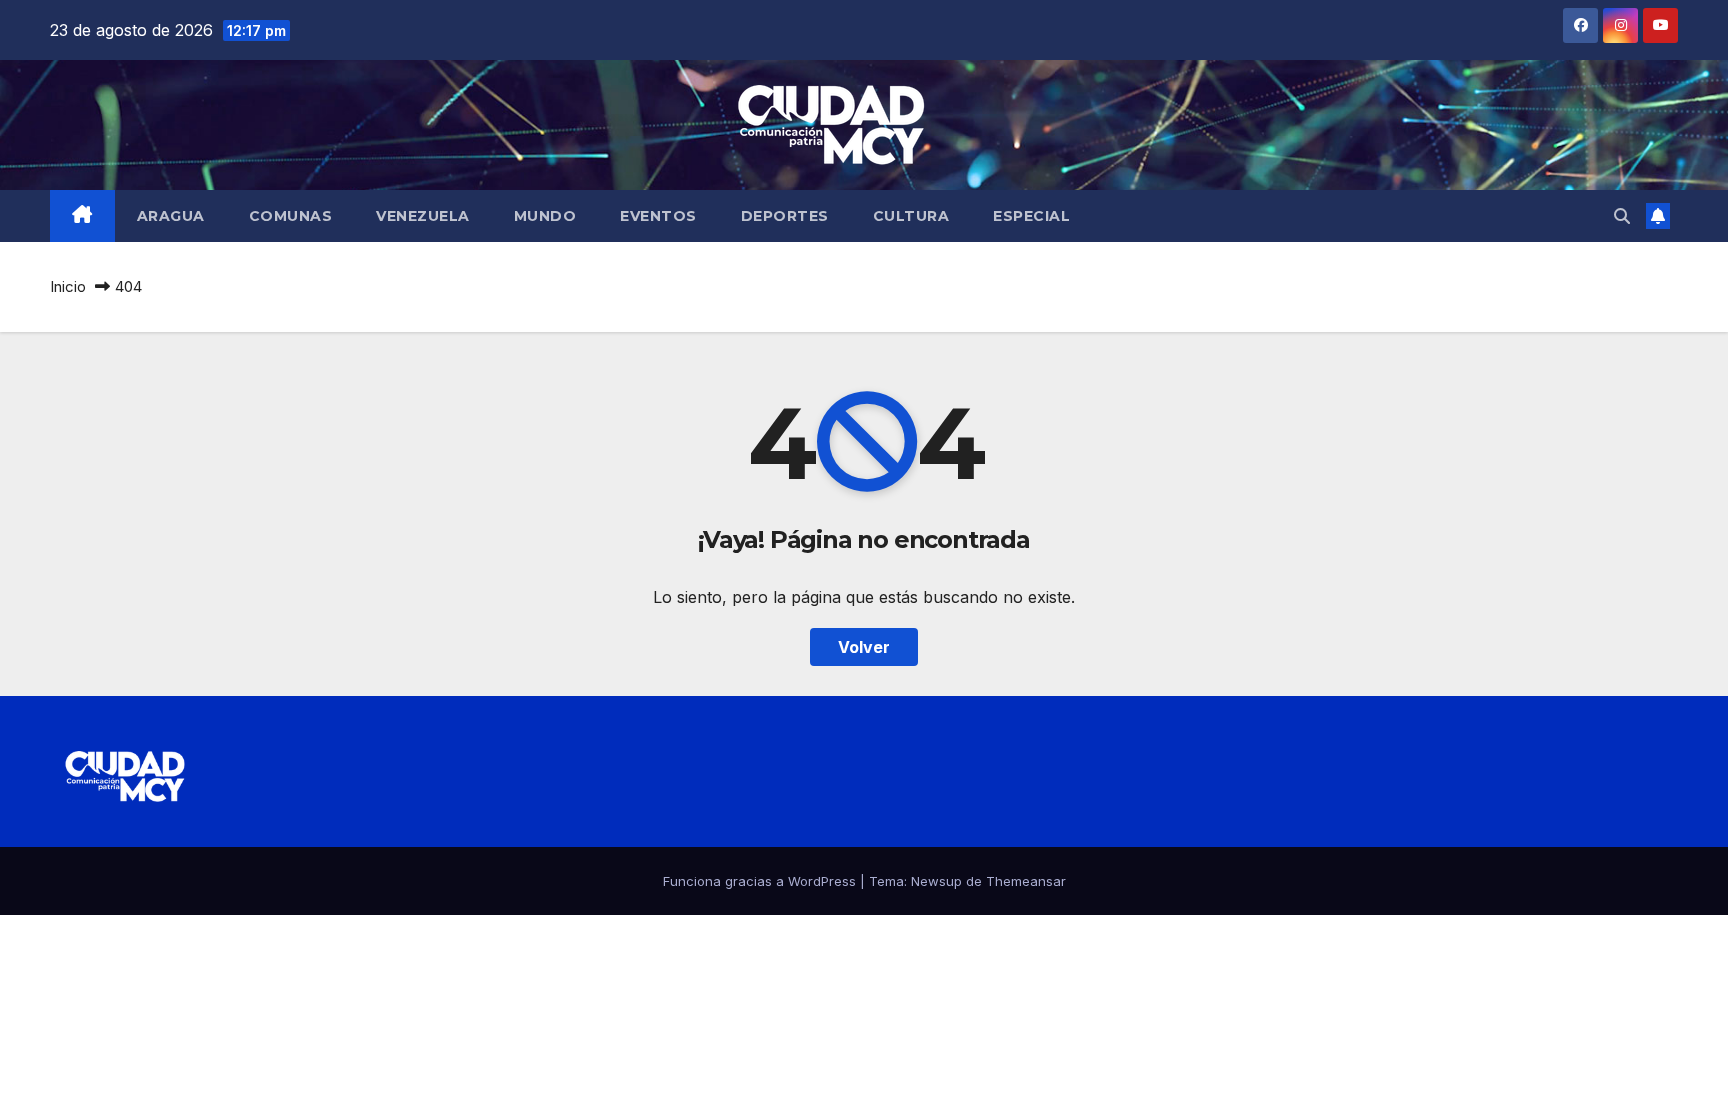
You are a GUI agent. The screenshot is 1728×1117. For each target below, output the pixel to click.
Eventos (658, 216)
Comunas (291, 216)
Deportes (785, 216)
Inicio (68, 286)
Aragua (171, 216)
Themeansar (1026, 881)
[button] (1622, 216)
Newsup (936, 881)
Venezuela (423, 216)
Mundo (545, 216)
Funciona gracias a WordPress (761, 881)
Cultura (911, 216)
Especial (1031, 216)
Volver (864, 647)
